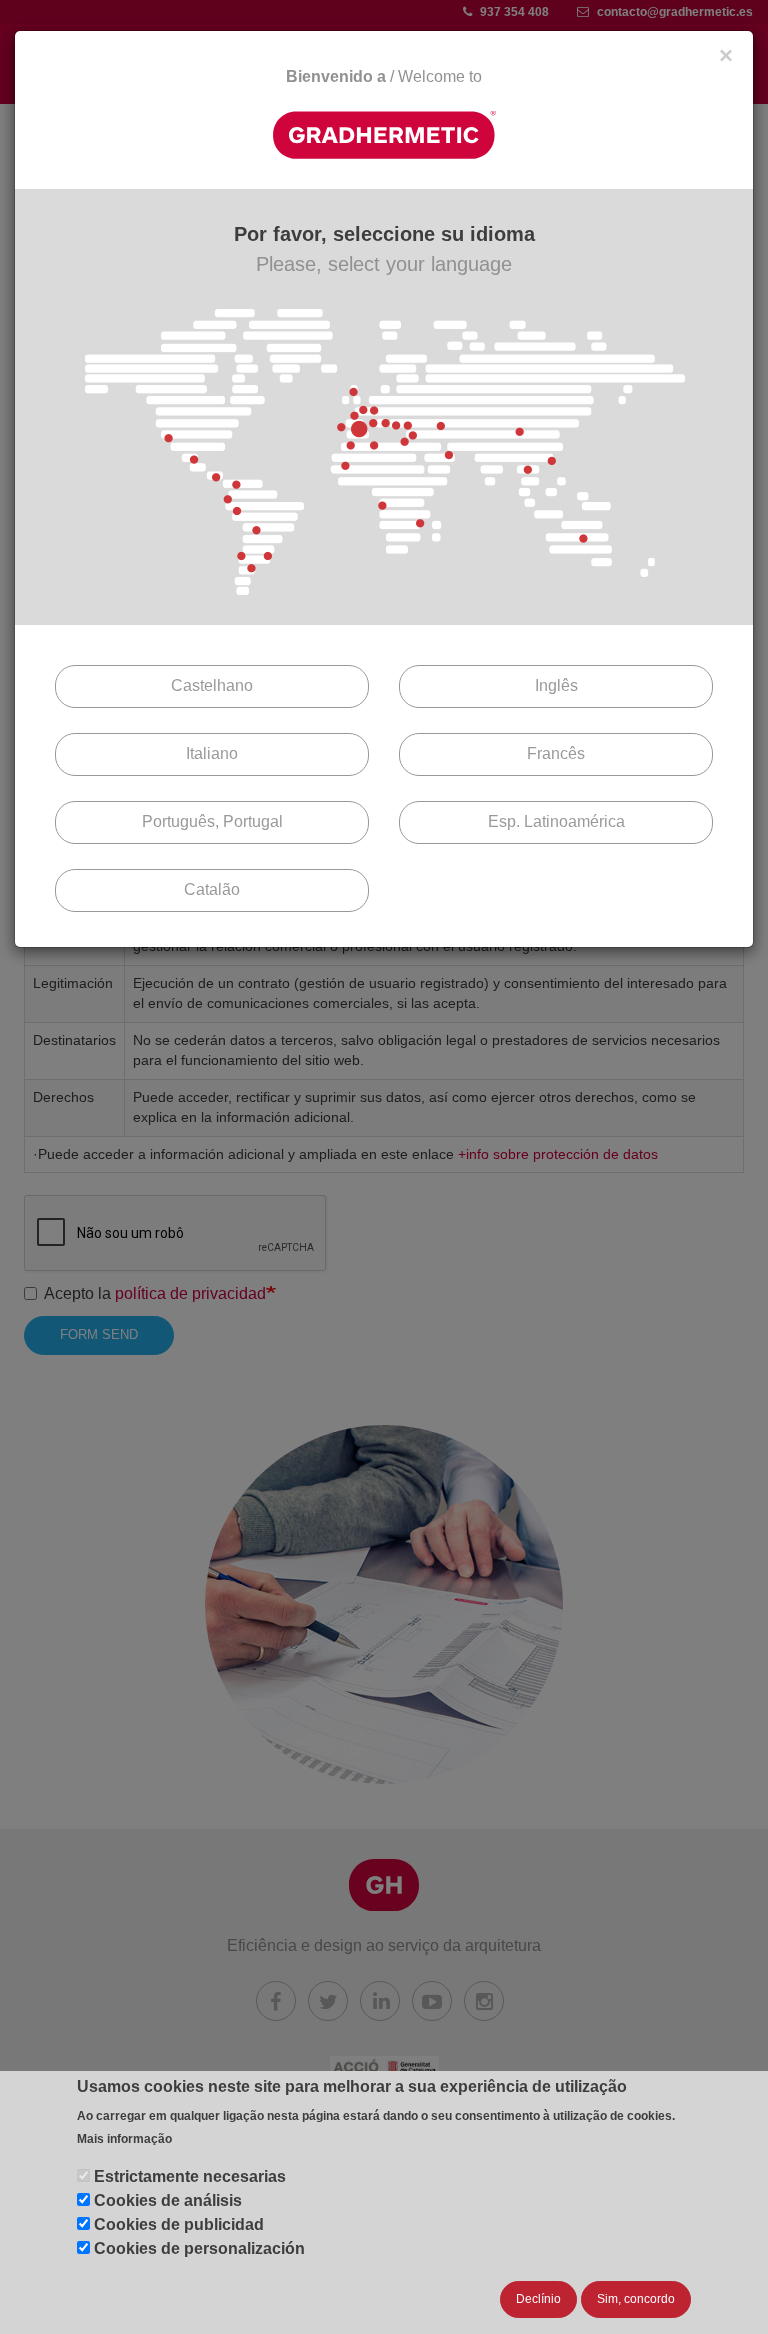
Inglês (556, 685)
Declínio (538, 2299)
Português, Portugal (212, 821)
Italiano (212, 753)
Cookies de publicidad (179, 2224)
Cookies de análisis (168, 2200)
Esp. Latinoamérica (556, 821)
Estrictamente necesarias (190, 2176)
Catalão (212, 889)
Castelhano (212, 685)
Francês (556, 753)
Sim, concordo (636, 2299)
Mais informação (124, 2139)
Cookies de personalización (199, 2248)
